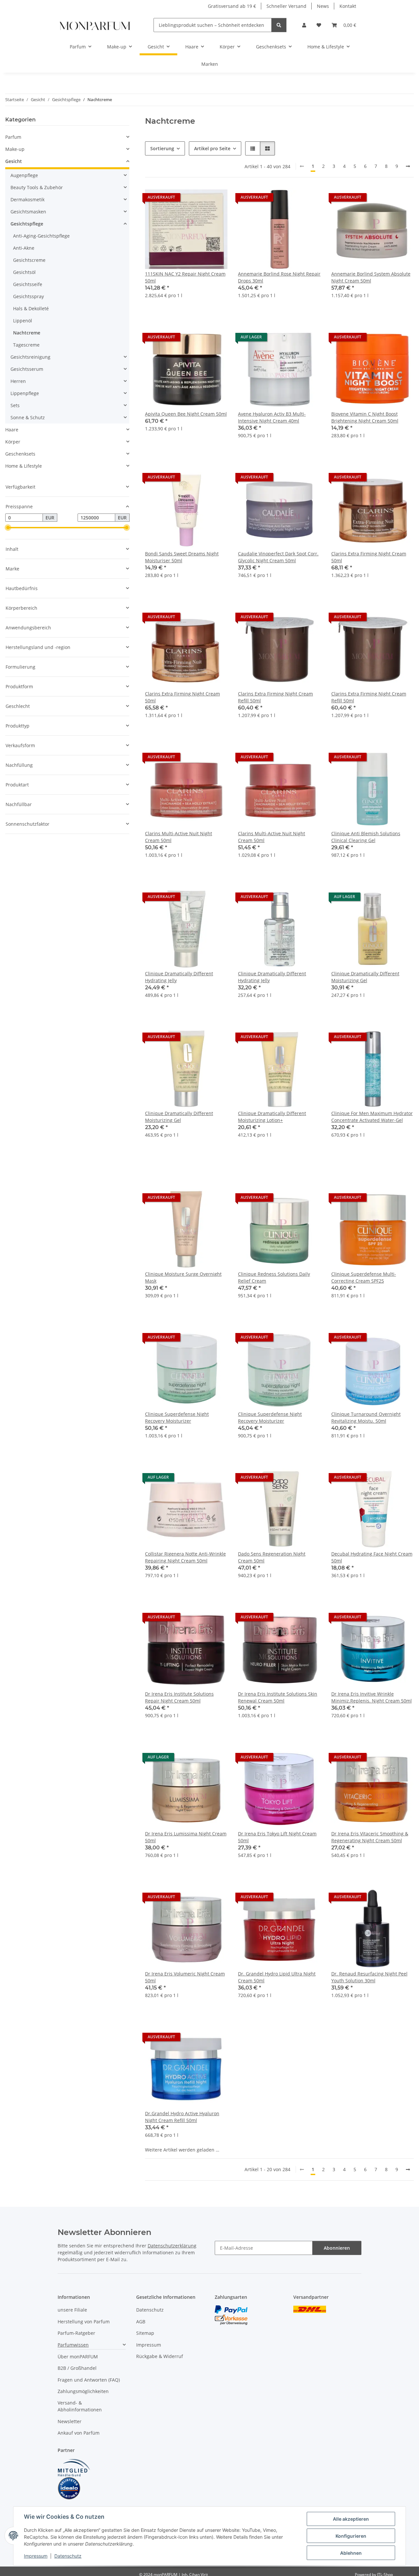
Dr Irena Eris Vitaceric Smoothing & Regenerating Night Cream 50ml (370, 1837)
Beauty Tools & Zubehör (37, 187)
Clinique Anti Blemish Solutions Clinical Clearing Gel (366, 837)
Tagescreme (26, 345)
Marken (210, 64)
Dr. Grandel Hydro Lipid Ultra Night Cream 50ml (277, 1977)
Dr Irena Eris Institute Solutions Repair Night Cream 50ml (179, 1697)
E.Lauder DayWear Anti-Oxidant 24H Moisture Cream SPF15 (371, 2257)
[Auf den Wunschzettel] (216, 199)
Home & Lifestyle (24, 466)
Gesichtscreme (29, 260)
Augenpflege (24, 175)
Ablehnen (351, 2553)
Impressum (36, 2556)
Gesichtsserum (27, 369)
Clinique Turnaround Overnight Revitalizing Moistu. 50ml (366, 1417)
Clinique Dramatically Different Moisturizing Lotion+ (272, 1117)
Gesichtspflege (27, 224)
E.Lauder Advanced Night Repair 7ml (278, 2253)
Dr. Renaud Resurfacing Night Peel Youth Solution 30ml (369, 1977)
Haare (12, 430)
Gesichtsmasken (28, 212)
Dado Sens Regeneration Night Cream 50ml (272, 1557)
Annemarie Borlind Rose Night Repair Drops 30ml (279, 277)
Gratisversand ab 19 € (232, 6)
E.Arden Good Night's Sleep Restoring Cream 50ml (279, 2117)
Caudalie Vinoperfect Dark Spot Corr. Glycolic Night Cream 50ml (278, 557)
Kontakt (348, 6)
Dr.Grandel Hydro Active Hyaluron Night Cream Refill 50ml (182, 2117)
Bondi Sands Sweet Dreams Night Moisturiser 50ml (182, 557)
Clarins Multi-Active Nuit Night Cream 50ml (179, 837)
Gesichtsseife (28, 284)
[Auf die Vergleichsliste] (199, 199)
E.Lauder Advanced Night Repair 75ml (181, 2257)
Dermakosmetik (27, 199)
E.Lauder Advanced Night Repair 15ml (367, 2117)
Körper (13, 442)
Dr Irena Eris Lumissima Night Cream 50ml (186, 1837)
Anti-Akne (24, 248)
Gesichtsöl (24, 272)
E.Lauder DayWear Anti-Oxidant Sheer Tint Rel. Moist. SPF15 (273, 2397)
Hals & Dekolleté (31, 308)
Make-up (15, 149)
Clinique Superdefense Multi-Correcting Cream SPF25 (364, 1277)
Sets (15, 405)
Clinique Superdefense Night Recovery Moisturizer (177, 1417)
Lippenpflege (25, 393)
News (323, 6)
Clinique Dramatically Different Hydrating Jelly (179, 977)
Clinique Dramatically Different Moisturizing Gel (365, 977)
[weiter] (408, 166)
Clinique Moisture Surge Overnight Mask (183, 1277)
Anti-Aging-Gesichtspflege (41, 236)
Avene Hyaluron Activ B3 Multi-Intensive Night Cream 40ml (272, 417)
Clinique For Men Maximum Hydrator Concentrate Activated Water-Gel (372, 1117)
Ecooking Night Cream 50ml (362, 2393)
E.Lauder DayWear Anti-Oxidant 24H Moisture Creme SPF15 (185, 2397)
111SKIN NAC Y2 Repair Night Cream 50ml (185, 277)
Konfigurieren (351, 2536)
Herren (18, 381)
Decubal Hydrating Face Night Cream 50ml (372, 1557)
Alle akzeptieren (351, 2519)
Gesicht (14, 161)
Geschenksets (20, 454)
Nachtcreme (27, 333)
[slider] (8, 528)
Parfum (13, 137)
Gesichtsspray (28, 296)
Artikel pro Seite (212, 148)
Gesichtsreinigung (30, 357)
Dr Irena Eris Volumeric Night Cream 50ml (185, 1977)
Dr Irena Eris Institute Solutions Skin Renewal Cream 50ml (278, 1697)
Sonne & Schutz (28, 417)
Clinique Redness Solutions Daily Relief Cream (274, 1277)
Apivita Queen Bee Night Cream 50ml (186, 414)
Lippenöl (23, 321)
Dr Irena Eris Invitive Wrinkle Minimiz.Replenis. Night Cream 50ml (372, 1697)
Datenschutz (68, 2556)
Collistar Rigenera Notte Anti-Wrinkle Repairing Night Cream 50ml (185, 1557)
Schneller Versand (286, 6)
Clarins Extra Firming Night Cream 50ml (369, 557)
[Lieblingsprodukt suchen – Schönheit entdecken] (279, 25)
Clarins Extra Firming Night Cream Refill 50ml (275, 697)
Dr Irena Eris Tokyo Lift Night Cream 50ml (277, 1837)
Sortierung (162, 148)
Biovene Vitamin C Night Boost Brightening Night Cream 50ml (365, 417)
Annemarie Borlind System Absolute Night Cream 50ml (371, 277)
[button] (304, 25)
